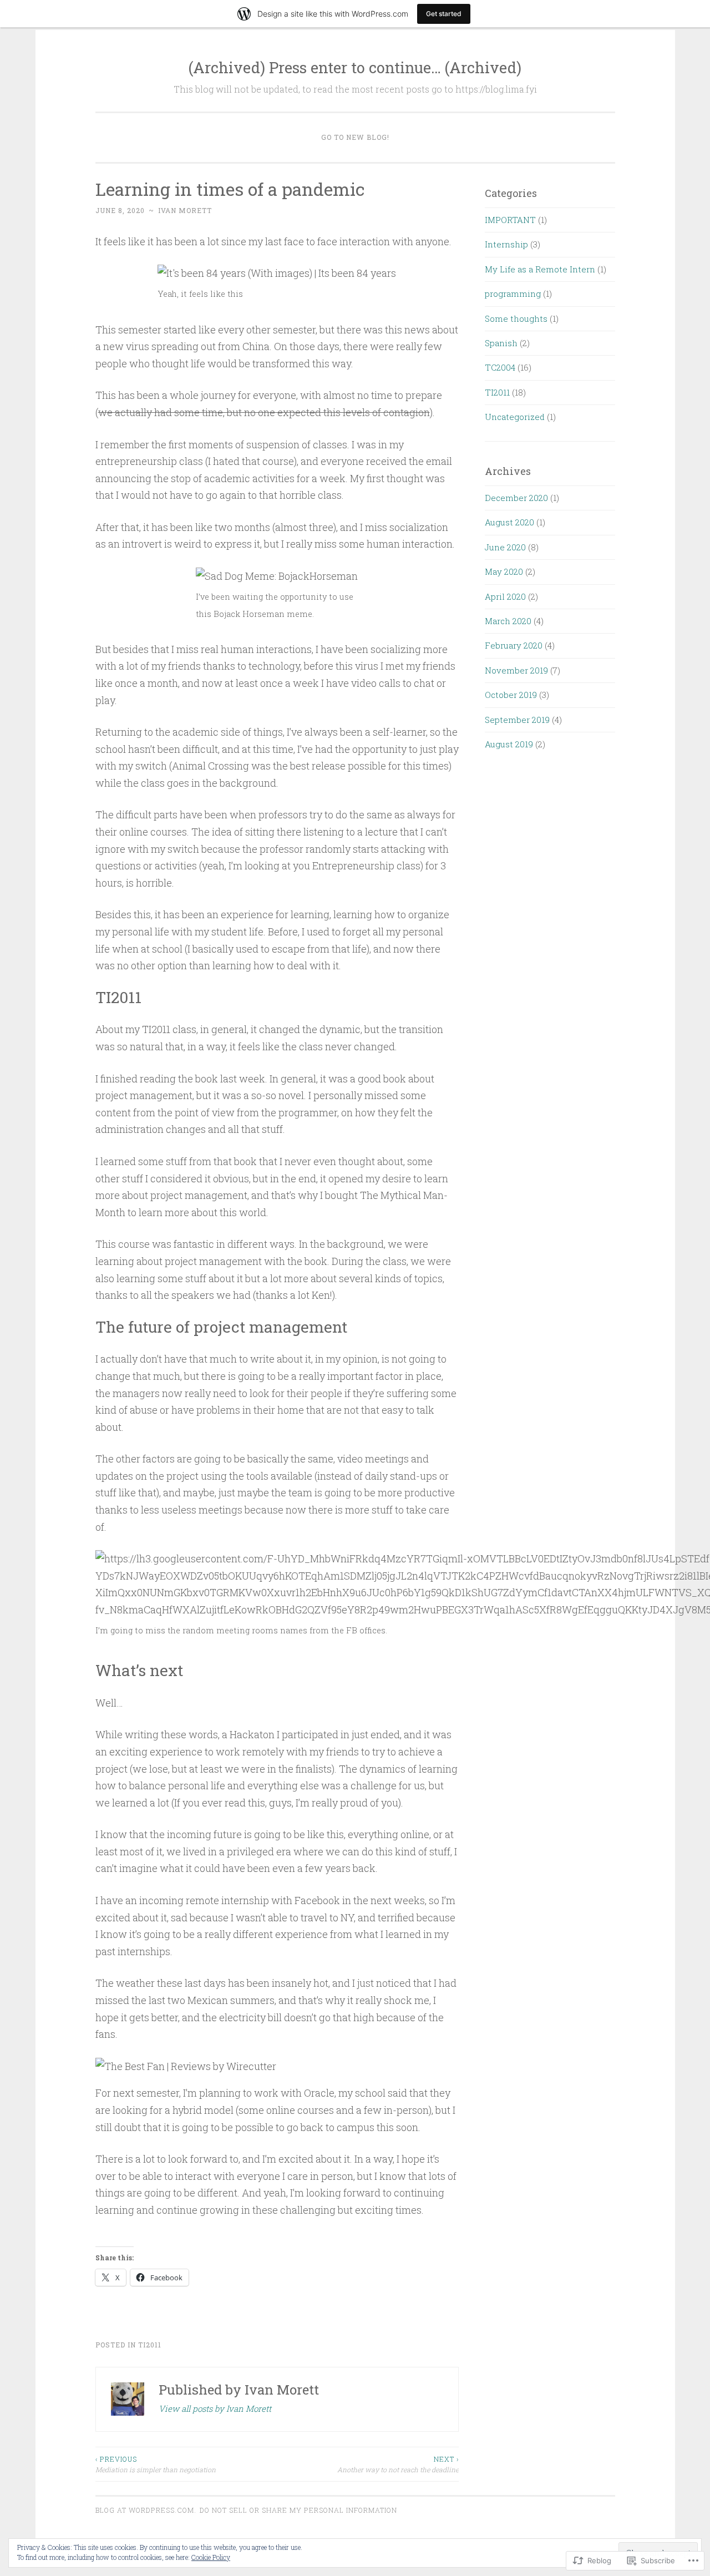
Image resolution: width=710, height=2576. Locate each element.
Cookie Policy (211, 2557)
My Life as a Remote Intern (540, 269)
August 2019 (509, 744)
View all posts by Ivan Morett (215, 2408)
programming (513, 293)
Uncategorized (515, 417)
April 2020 (505, 596)
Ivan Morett (185, 210)
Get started (444, 14)
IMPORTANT (510, 220)
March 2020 (508, 621)
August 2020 (509, 522)
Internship (506, 244)
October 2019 (511, 695)
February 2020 (514, 645)
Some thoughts (516, 318)
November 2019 (516, 670)
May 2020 (504, 571)
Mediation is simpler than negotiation (156, 2464)
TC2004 (500, 367)
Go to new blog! (355, 137)
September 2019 (517, 720)
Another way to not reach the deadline (398, 2464)
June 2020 (505, 547)
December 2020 (516, 498)
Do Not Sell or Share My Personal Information (298, 2510)
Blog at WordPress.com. (146, 2510)
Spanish (501, 343)
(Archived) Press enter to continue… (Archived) (355, 67)
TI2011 (150, 2345)
